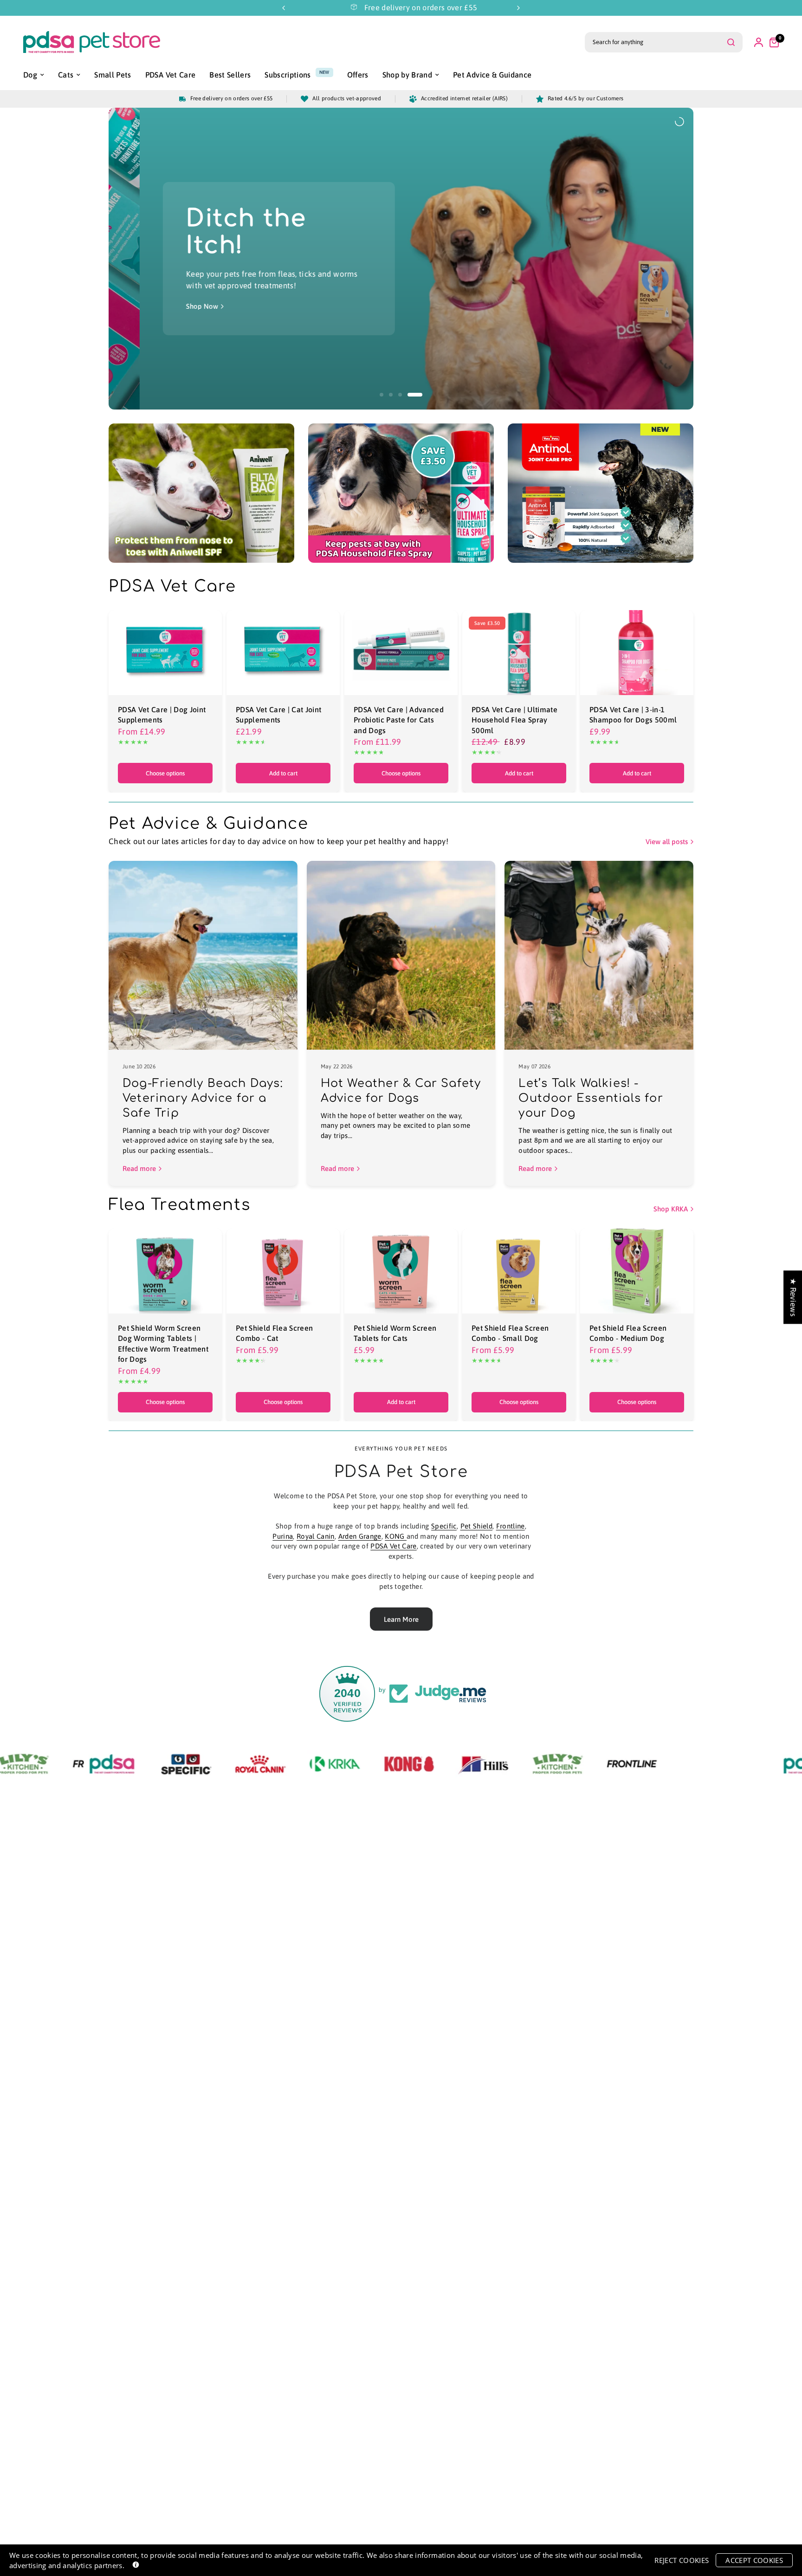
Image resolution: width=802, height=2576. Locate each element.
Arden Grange (360, 1536)
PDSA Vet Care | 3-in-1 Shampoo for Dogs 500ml (633, 715)
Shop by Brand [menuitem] (407, 75)
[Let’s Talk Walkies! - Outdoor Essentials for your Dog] (599, 955)
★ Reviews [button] (793, 1297)
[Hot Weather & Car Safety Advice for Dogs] (401, 955)
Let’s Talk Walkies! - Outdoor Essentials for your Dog (591, 1098)
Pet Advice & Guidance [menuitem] (492, 75)
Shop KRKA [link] (671, 1209)
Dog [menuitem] (30, 75)
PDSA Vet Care (393, 1546)
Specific (444, 1526)
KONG (396, 1536)
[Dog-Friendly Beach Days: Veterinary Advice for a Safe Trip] (203, 955)
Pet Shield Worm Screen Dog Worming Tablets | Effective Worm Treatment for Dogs (163, 1343)
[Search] (731, 42)
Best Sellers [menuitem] (230, 75)
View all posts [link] (667, 842)
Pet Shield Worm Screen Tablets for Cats (395, 1333)
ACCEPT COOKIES (754, 2560)
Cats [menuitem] (66, 75)
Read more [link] (139, 1168)
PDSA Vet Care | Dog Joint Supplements (162, 715)
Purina (283, 1536)
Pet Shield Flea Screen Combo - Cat (274, 1333)
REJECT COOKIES (682, 2560)
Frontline (511, 1526)
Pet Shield (476, 1526)
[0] (772, 42)
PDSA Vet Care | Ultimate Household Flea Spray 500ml (514, 720)
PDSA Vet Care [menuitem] (170, 75)
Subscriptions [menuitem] (288, 75)
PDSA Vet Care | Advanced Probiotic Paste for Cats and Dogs (399, 720)
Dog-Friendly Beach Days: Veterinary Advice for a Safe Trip (203, 1098)
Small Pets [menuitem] (113, 75)
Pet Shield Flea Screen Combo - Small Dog (510, 1333)
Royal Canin (316, 1536)
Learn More (401, 1619)
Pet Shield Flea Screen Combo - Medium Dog (628, 1333)
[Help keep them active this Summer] (547, 258)
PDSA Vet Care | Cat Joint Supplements (279, 715)
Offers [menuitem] (358, 75)
